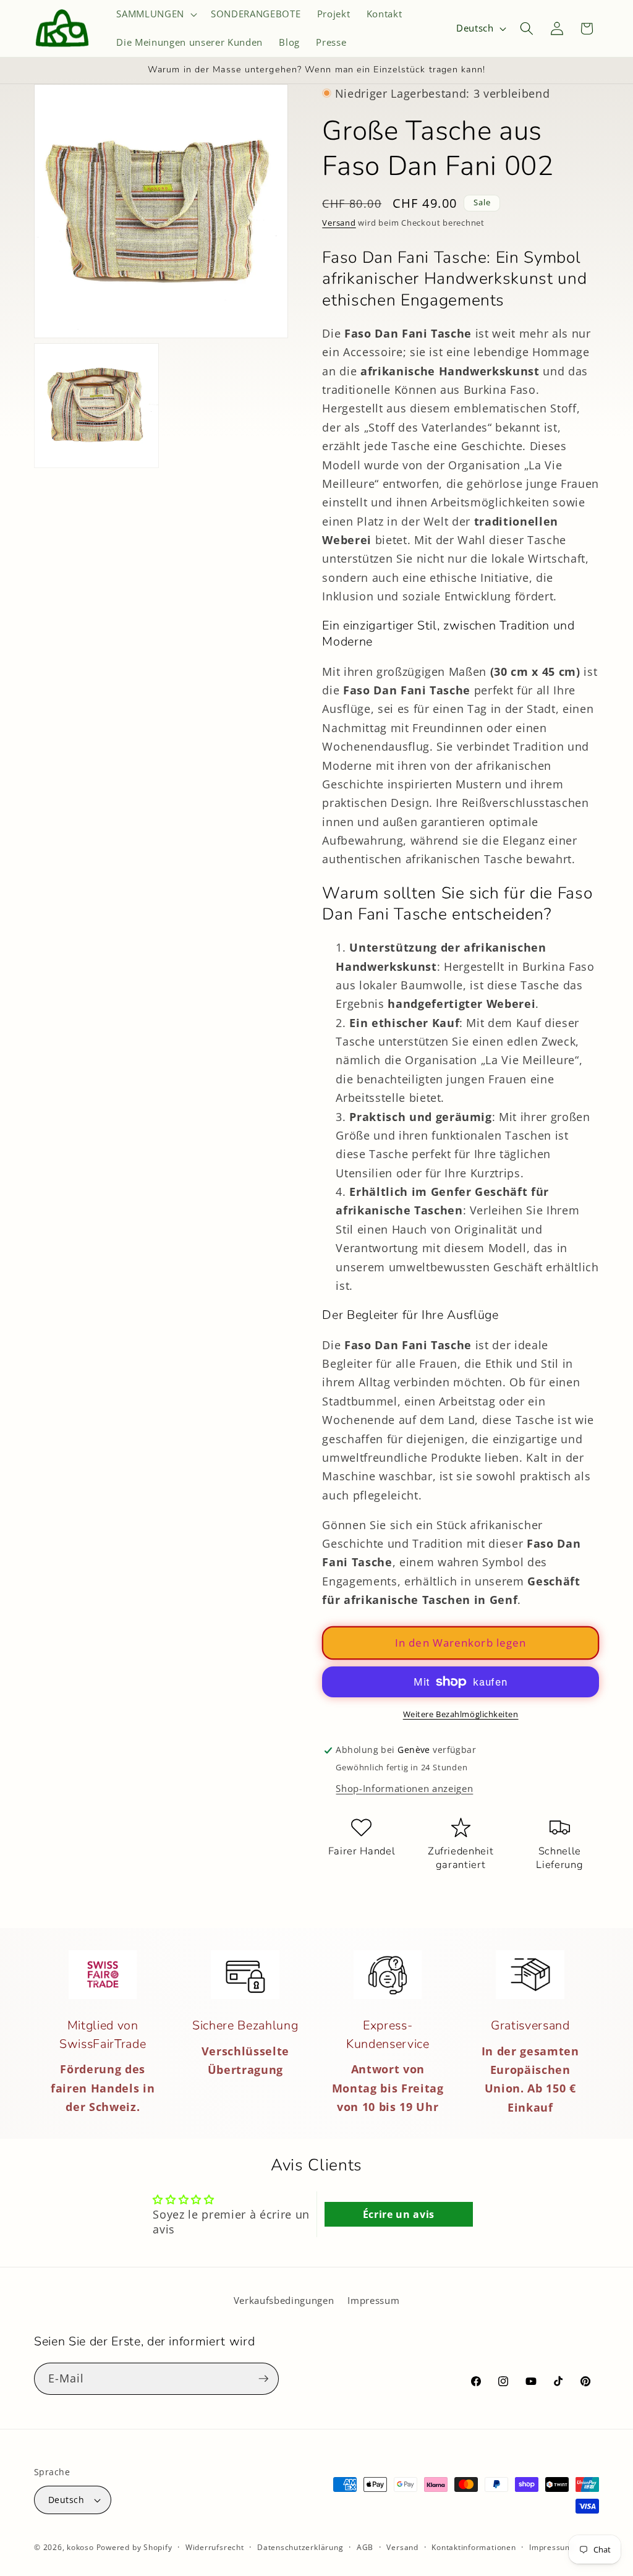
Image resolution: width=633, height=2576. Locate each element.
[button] (155, 14)
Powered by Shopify (134, 2547)
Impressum (373, 2301)
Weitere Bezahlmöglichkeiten (461, 1714)
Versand (339, 223)
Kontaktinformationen (474, 2547)
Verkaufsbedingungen (284, 2301)
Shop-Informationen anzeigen (404, 1789)
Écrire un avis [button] (399, 2214)
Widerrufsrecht (215, 2547)
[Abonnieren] (263, 2379)
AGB (365, 2547)
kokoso (80, 2547)
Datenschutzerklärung (300, 2547)
